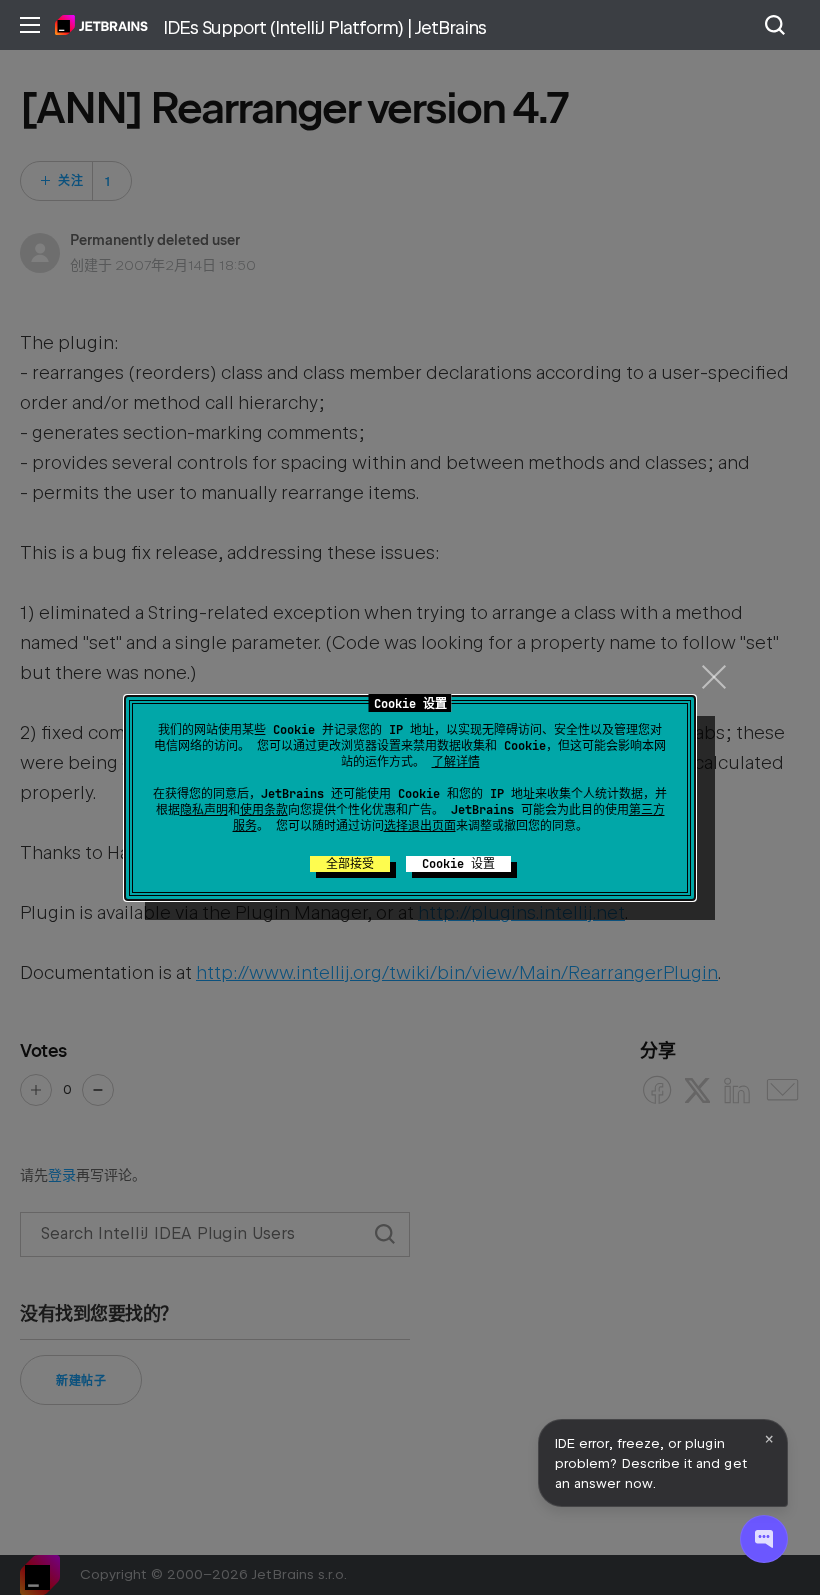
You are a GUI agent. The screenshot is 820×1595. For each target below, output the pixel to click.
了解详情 (456, 762)
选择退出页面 (420, 826)
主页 (101, 25)
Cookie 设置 (458, 864)
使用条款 (264, 810)
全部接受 (350, 864)
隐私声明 (204, 810)
